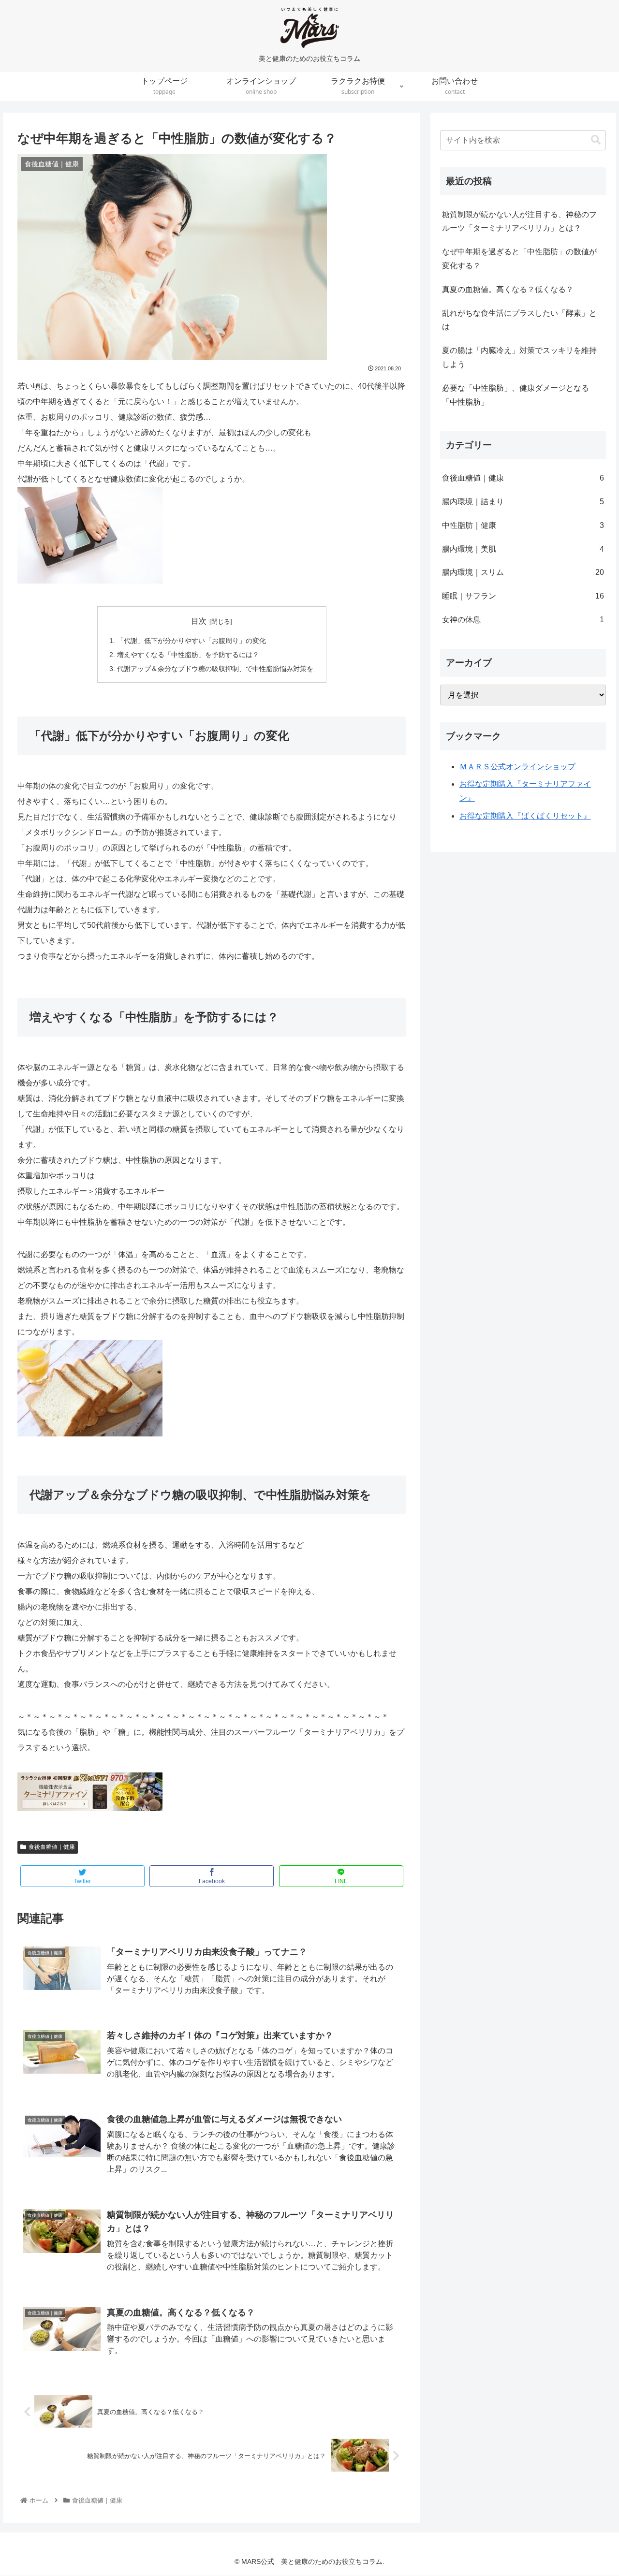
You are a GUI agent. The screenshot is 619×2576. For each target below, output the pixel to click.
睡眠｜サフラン (523, 596)
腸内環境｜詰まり (523, 502)
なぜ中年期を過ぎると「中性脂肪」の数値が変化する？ (519, 259)
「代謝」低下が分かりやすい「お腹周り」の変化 (192, 641)
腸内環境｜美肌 (523, 549)
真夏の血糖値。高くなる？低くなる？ (508, 289)
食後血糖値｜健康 (52, 1847)
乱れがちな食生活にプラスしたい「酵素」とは (519, 320)
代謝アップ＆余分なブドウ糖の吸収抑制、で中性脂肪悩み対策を (215, 669)
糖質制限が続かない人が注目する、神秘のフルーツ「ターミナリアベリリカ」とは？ (519, 221)
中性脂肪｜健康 (523, 525)
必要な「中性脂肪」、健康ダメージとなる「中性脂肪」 (516, 395)
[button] (596, 140)
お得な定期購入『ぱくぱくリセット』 (525, 816)
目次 (199, 621)
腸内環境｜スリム (523, 572)
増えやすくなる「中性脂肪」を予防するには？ (188, 655)
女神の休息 (523, 620)
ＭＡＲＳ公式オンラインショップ (517, 767)
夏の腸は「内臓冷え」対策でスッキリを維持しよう (519, 357)
